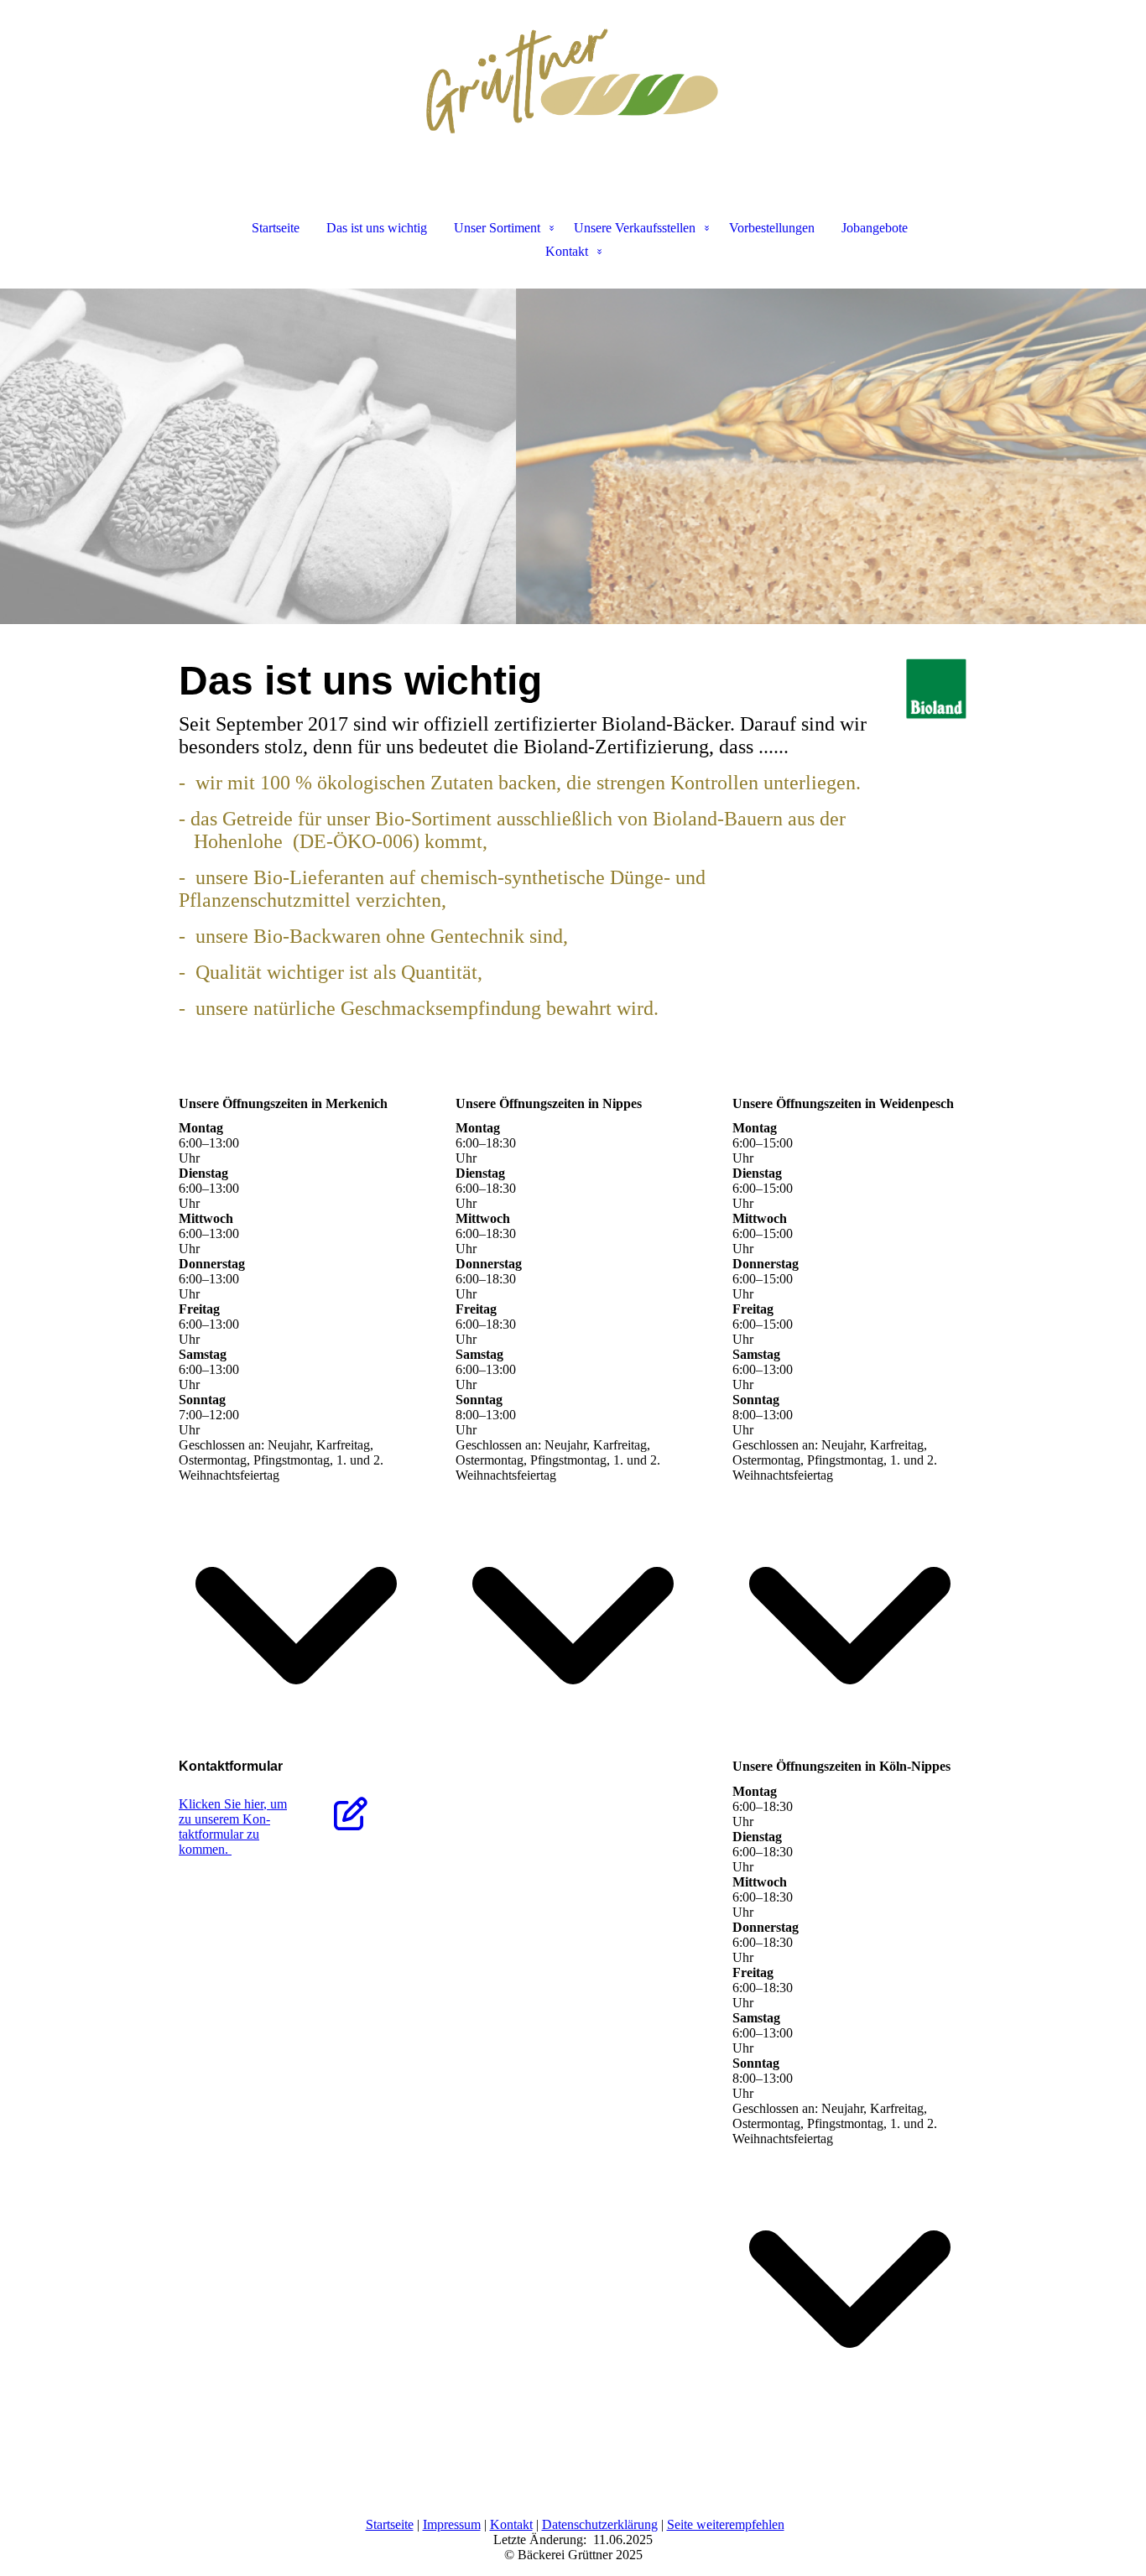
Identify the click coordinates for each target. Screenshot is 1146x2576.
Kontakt (567, 251)
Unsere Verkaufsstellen (635, 228)
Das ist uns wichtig (377, 228)
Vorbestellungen (772, 228)
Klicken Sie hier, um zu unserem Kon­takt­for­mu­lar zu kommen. (233, 1827)
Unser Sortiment (497, 228)
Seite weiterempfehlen (726, 2524)
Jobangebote (875, 228)
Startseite (276, 228)
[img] (573, 84)
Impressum (452, 2524)
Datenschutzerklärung (600, 2524)
